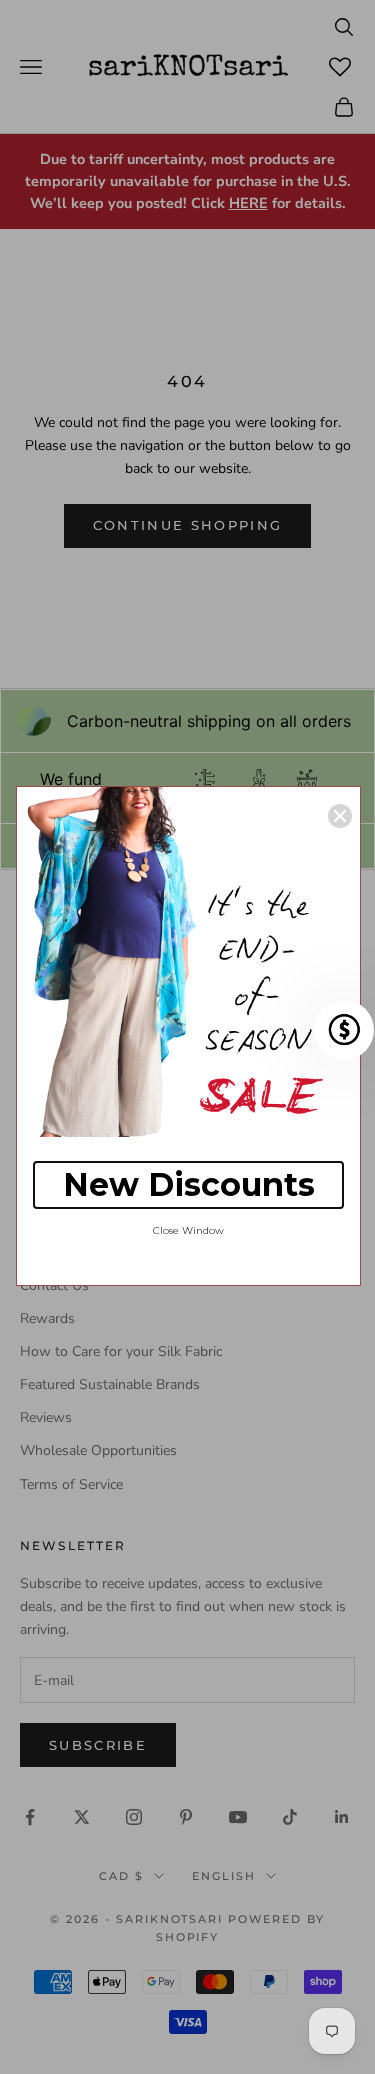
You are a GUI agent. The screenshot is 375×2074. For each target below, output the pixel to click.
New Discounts (189, 1184)
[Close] (340, 816)
